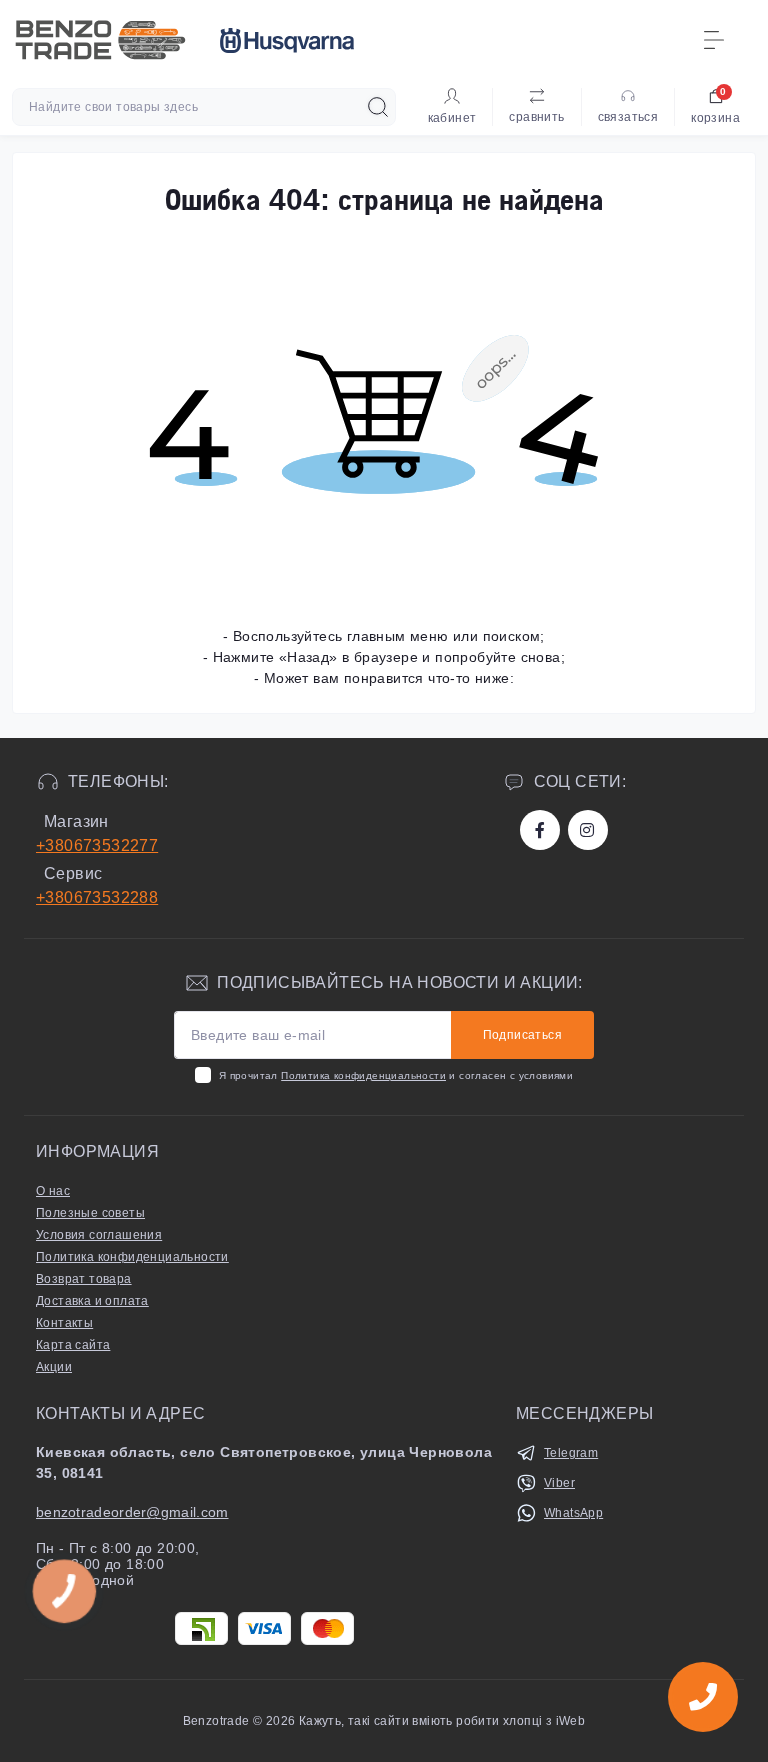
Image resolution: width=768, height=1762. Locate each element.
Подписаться (522, 1035)
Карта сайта (73, 1345)
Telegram (571, 1453)
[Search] (378, 107)
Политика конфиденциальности (363, 1075)
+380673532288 (97, 897)
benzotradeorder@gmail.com (132, 1512)
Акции (54, 1367)
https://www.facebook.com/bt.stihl (540, 830)
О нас (53, 1191)
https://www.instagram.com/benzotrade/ (588, 830)
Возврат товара (84, 1279)
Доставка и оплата (92, 1301)
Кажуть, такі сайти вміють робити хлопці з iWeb (441, 1721)
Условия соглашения (99, 1235)
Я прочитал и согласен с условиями (396, 1075)
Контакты (64, 1323)
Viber (559, 1483)
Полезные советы (90, 1213)
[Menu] (714, 40)
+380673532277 (97, 845)
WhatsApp (573, 1513)
